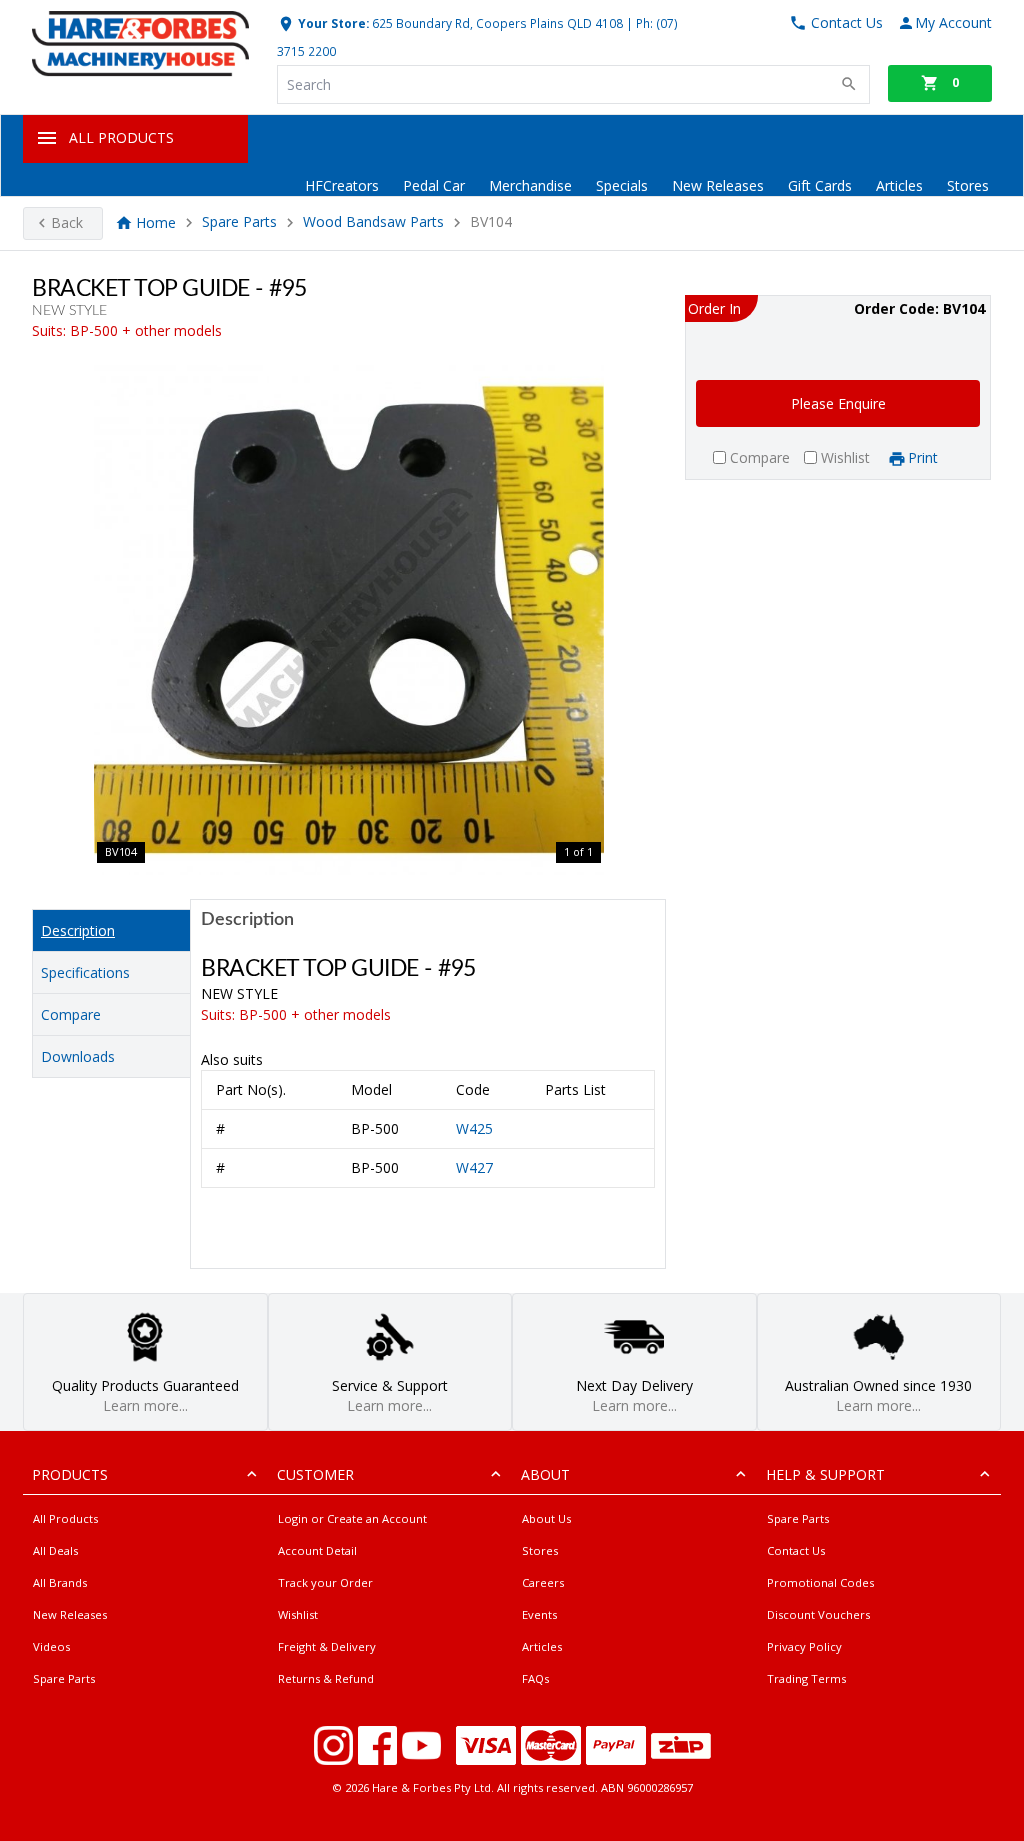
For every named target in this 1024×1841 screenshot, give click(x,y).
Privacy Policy (804, 1646)
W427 (474, 1167)
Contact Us (796, 1550)
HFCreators (342, 185)
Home (156, 222)
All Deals (55, 1550)
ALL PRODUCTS (121, 137)
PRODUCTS (70, 1474)
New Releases (718, 185)
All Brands (60, 1582)
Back (67, 222)
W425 (474, 1128)
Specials (622, 185)
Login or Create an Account (352, 1518)
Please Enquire (838, 403)
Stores (968, 185)
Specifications (85, 972)
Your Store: (332, 23)
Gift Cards (820, 185)
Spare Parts (239, 222)
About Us (546, 1518)
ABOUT (545, 1474)
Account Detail (317, 1550)
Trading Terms (806, 1678)
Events (539, 1614)
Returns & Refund (326, 1678)
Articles (899, 185)
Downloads (78, 1056)
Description (78, 930)
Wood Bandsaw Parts (373, 222)
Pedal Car (434, 185)
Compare (71, 1014)
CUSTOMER (315, 1474)
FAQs (535, 1678)
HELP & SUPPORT (825, 1474)
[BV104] (349, 620)
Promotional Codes (820, 1582)
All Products (65, 1518)
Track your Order (325, 1582)
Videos (51, 1646)
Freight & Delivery (327, 1646)
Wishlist (298, 1614)
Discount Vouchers (818, 1614)
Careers (543, 1582)
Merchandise (530, 185)
